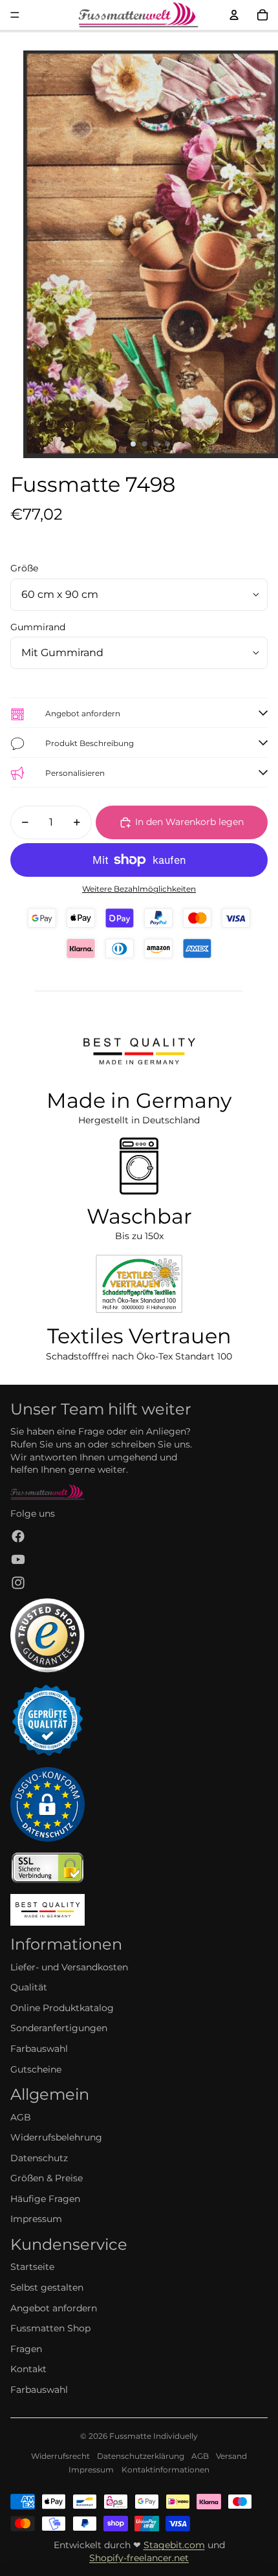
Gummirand (38, 627)
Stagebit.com (174, 2545)
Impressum (36, 2219)
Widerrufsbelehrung (56, 2137)
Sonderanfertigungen (59, 2028)
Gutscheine (36, 2069)
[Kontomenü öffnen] (234, 15)
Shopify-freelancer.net (139, 2558)
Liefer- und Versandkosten (69, 1967)
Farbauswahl (39, 2049)
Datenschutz (39, 2158)
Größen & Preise (47, 2178)
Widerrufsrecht (60, 2456)
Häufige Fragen (45, 2199)
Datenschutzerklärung (141, 2456)
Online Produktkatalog (62, 2008)
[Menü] (15, 15)
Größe (24, 568)
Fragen (26, 2349)
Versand (231, 2456)
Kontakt (28, 2369)
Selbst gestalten (47, 2287)
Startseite (32, 2267)
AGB (21, 2117)
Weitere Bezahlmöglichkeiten (139, 889)
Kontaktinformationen (166, 2470)
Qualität (29, 1987)
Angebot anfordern (54, 2308)
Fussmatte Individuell (151, 2436)
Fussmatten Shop (50, 2328)
